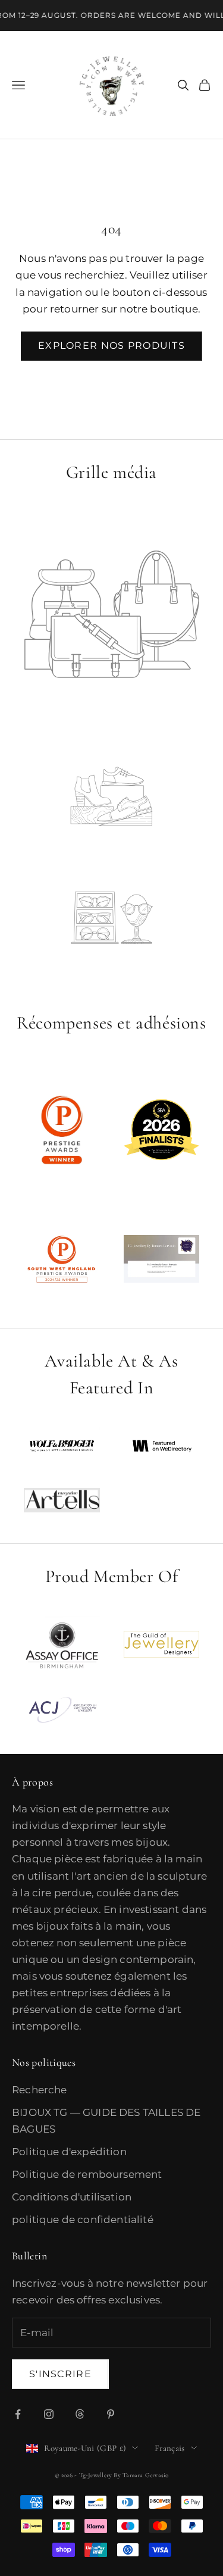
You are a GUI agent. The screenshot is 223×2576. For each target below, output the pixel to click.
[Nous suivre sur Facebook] (18, 2414)
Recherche (40, 2090)
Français (169, 2448)
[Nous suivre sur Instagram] (49, 2414)
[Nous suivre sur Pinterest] (111, 2414)
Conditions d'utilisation (72, 2197)
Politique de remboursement (87, 2174)
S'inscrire (60, 2374)
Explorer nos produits (111, 346)
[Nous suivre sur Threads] (80, 2414)
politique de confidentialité (83, 2219)
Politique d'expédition (69, 2152)
